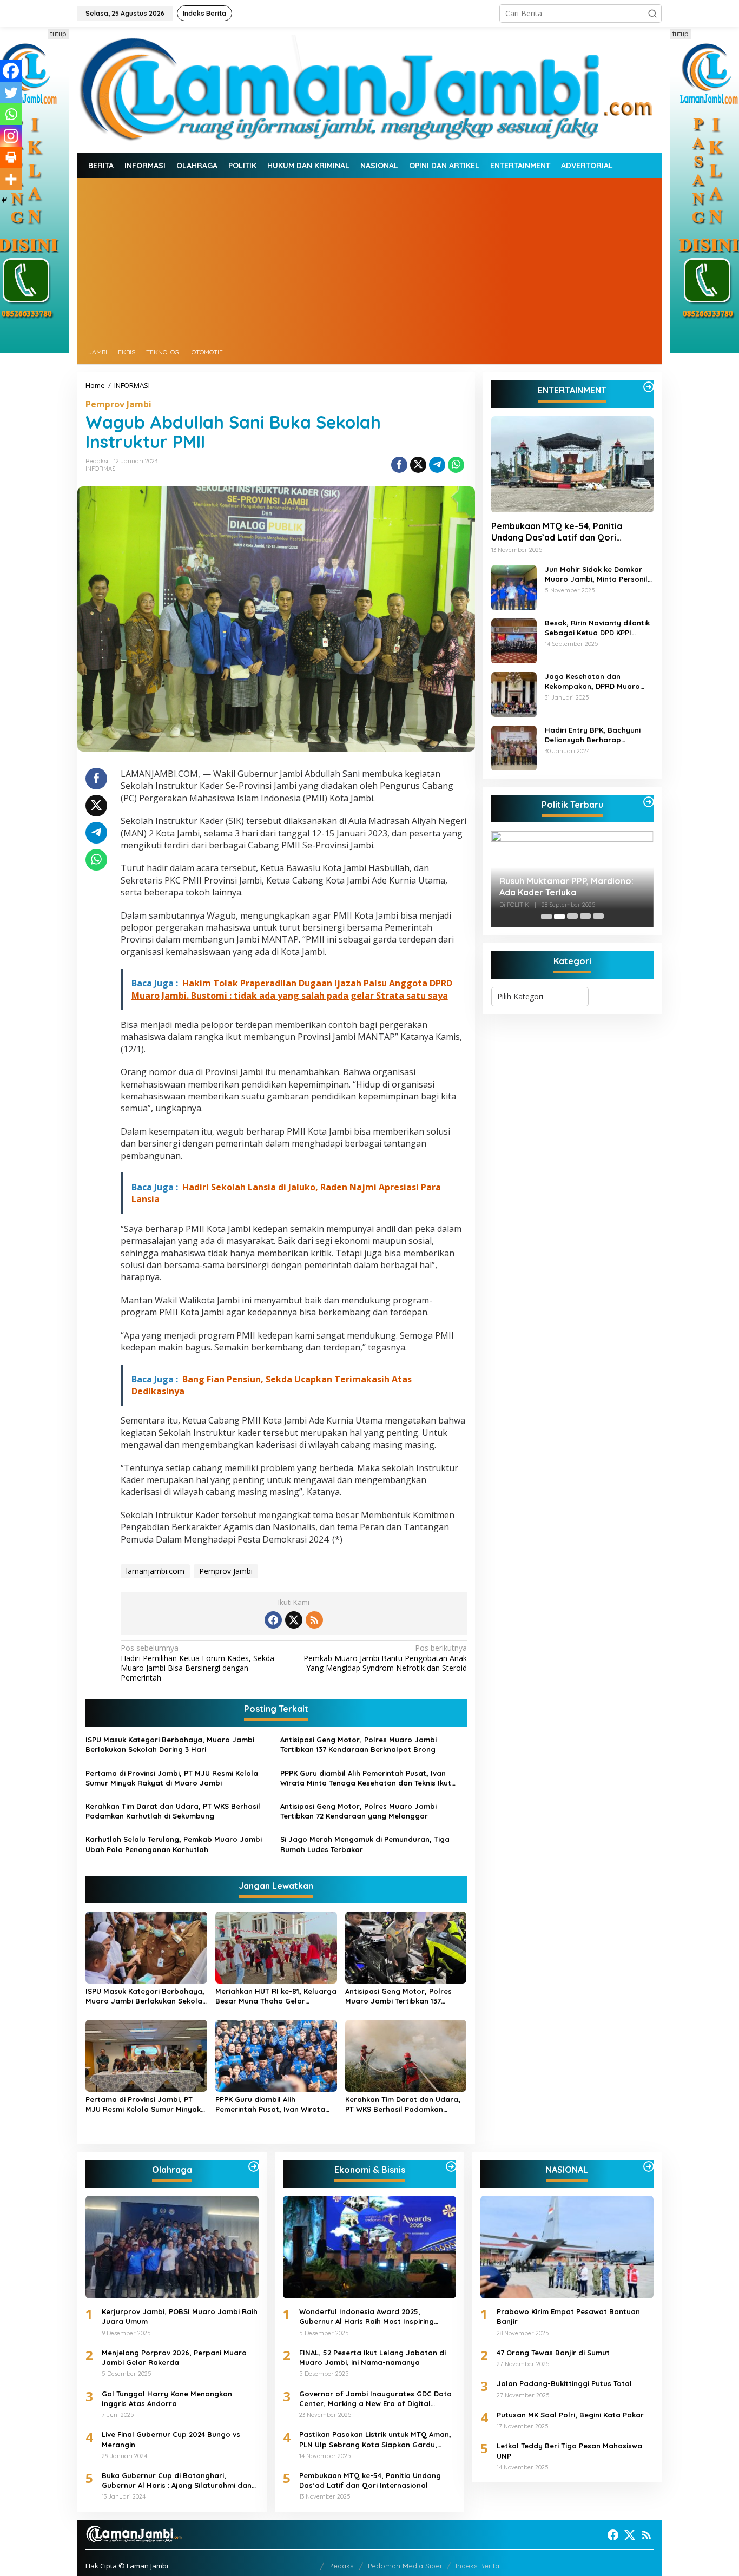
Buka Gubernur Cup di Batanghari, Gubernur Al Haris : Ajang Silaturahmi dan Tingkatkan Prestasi (177, 2481)
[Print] (11, 157)
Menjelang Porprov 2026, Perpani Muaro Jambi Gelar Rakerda (174, 2357)
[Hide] (4, 200)
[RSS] (314, 1620)
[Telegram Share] (437, 465)
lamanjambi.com (155, 1571)
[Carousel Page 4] (585, 917)
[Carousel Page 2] (559, 917)
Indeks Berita (477, 2566)
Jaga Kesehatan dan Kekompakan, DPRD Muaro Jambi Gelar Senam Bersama (598, 682)
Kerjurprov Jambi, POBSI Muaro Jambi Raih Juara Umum (180, 2316)
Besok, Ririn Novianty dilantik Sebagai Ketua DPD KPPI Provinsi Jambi (597, 628)
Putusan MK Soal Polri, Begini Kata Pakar (570, 2415)
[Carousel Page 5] (598, 917)
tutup (58, 34)
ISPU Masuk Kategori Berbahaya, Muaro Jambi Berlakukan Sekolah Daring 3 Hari (170, 1744)
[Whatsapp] (456, 465)
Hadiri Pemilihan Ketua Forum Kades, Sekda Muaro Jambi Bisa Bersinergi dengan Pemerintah (197, 1663)
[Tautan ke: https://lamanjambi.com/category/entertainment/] (649, 387)
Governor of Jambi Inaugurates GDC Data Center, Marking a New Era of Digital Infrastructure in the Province (375, 2399)
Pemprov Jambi (118, 404)
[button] (652, 14)
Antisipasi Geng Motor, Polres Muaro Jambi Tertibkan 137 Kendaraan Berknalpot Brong (358, 1744)
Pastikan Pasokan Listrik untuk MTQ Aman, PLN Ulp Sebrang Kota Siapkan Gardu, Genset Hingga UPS (375, 2439)
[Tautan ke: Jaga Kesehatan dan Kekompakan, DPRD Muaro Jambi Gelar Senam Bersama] (514, 693)
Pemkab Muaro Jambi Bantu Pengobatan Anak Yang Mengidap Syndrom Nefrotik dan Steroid (385, 1658)
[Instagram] (11, 136)
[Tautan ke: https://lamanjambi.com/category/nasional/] (649, 2166)
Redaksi (342, 2566)
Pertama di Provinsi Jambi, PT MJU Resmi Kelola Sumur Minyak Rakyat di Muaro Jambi (172, 1778)
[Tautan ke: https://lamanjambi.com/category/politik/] (649, 802)
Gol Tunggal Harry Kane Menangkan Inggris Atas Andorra (167, 2399)
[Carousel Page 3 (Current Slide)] (572, 917)
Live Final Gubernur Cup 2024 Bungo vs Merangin (171, 2439)
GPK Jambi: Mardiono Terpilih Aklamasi (560, 887)
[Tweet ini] (418, 465)
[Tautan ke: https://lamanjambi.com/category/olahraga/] (254, 2166)
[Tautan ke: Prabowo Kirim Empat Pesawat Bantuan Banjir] (567, 2247)
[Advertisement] (369, 259)
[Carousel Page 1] (546, 917)
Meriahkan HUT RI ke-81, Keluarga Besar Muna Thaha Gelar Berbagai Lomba (276, 1996)
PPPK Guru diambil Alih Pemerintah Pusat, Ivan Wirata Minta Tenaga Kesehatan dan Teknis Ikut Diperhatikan (366, 1778)
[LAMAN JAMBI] (369, 89)
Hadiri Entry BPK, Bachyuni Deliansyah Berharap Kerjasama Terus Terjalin (593, 736)
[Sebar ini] (399, 465)
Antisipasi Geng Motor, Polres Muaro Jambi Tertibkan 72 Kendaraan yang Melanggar (358, 1811)
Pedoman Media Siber (405, 2566)
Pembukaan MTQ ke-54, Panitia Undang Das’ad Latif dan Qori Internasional (557, 532)
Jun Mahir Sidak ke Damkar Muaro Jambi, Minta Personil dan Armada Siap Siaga (596, 575)
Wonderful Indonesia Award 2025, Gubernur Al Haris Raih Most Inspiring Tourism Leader (367, 2317)
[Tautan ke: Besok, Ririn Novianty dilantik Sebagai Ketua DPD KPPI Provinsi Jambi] (514, 640)
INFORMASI (101, 469)
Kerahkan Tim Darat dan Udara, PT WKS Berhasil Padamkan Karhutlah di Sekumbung (173, 1811)
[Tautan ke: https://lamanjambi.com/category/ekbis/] (451, 2166)
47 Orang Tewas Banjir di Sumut (553, 2353)
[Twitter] (11, 93)
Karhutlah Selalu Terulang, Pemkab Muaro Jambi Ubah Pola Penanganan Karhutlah (174, 1844)
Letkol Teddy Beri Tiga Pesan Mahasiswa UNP (569, 2450)
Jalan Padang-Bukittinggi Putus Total (564, 2383)
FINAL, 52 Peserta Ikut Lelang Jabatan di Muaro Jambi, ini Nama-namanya (372, 2357)
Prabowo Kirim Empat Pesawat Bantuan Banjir (568, 2316)
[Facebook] (11, 71)
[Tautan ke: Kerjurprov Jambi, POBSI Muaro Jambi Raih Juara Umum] (172, 2247)
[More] (11, 179)
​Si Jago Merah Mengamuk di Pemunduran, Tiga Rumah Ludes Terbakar (365, 1844)
